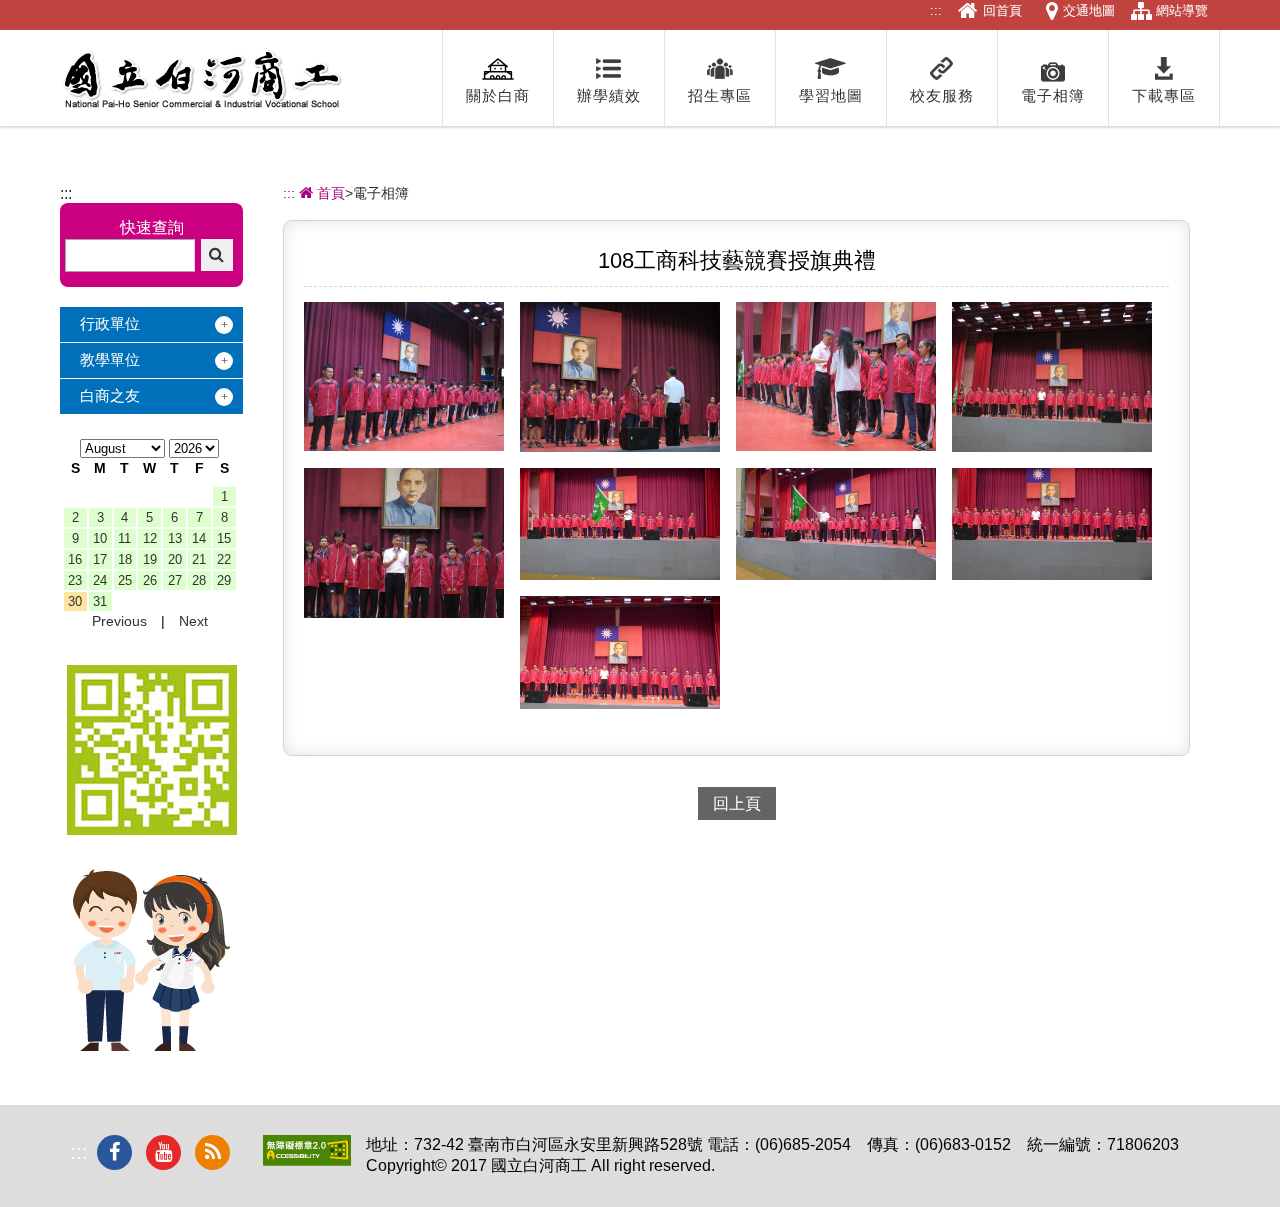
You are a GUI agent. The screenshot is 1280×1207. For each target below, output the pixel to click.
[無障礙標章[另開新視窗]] (307, 1160)
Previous (119, 621)
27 (175, 580)
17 (100, 559)
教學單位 (110, 359)
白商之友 (110, 395)
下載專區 (1164, 95)
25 (125, 580)
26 (150, 580)
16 (75, 559)
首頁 (329, 193)
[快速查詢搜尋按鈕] (217, 255)
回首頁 (1002, 10)
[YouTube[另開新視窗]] (163, 1152)
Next (193, 621)
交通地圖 (1089, 10)
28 (199, 580)
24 (100, 580)
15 (224, 538)
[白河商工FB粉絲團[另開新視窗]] (114, 1152)
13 (175, 538)
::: (936, 10)
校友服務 (942, 95)
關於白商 (498, 95)
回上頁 (737, 803)
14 (199, 538)
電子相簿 (1053, 95)
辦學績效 (609, 95)
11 (124, 538)
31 (100, 601)
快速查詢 (152, 227)
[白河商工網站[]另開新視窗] (152, 829)
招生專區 (720, 95)
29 (224, 580)
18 (125, 559)
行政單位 (110, 323)
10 (100, 538)
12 (150, 538)
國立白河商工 (201, 80)
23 (75, 580)
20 (175, 559)
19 (150, 559)
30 (75, 601)
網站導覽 (1182, 10)
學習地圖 (831, 95)
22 (224, 559)
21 (199, 559)
